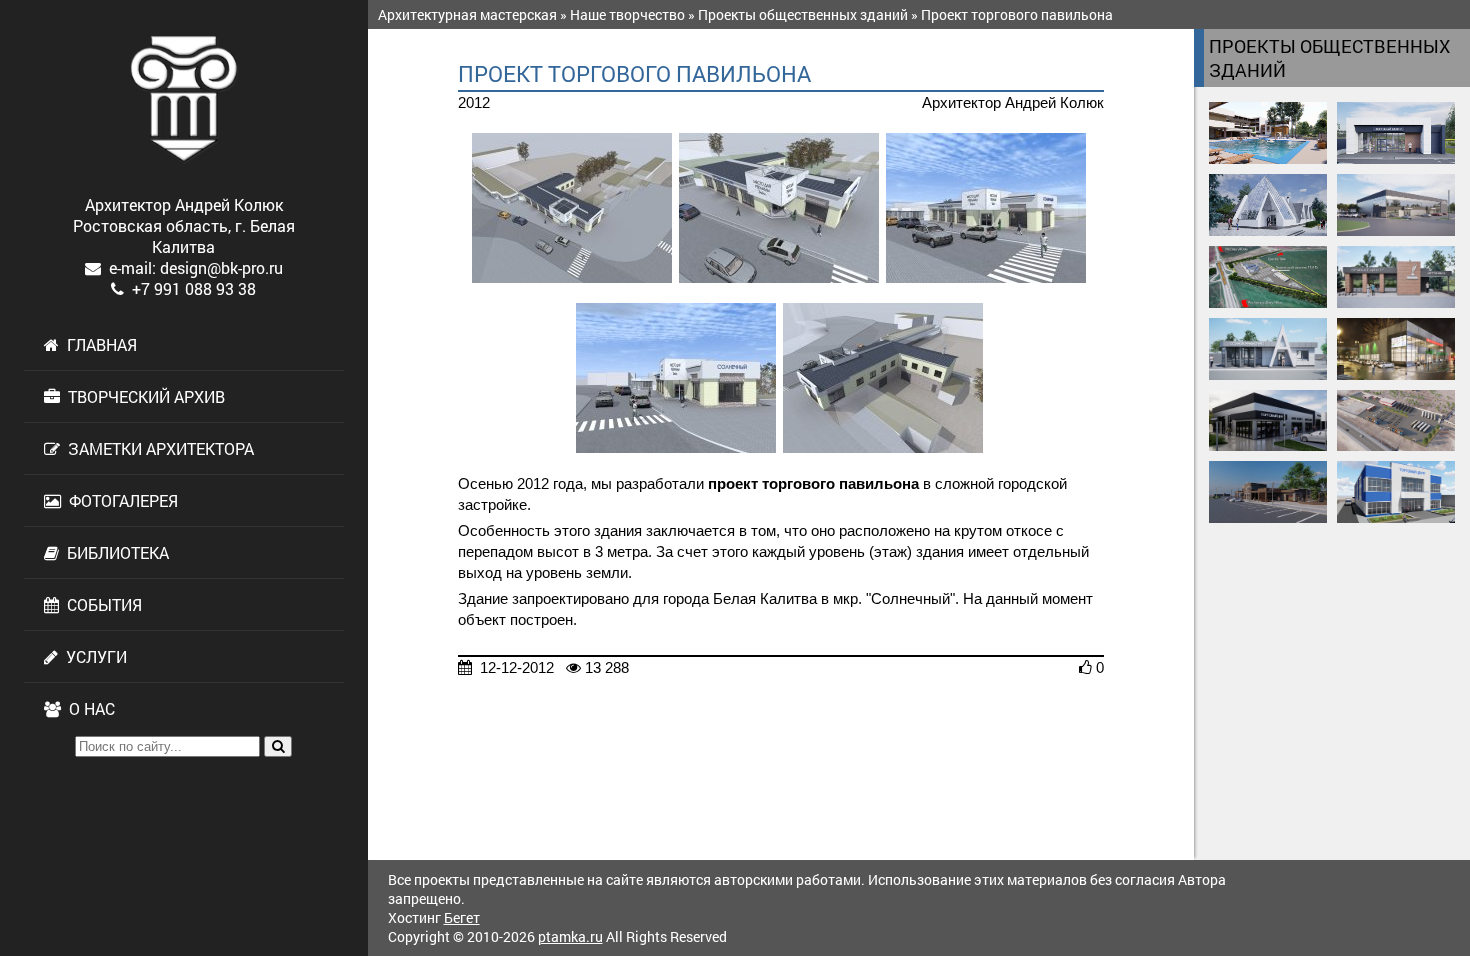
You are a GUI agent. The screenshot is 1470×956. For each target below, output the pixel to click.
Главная (98, 344)
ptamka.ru (570, 936)
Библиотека (114, 552)
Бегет (462, 917)
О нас (88, 708)
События (100, 604)
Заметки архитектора (157, 448)
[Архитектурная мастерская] (184, 99)
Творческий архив (142, 396)
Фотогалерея (119, 500)
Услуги (92, 656)
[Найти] (278, 746)
